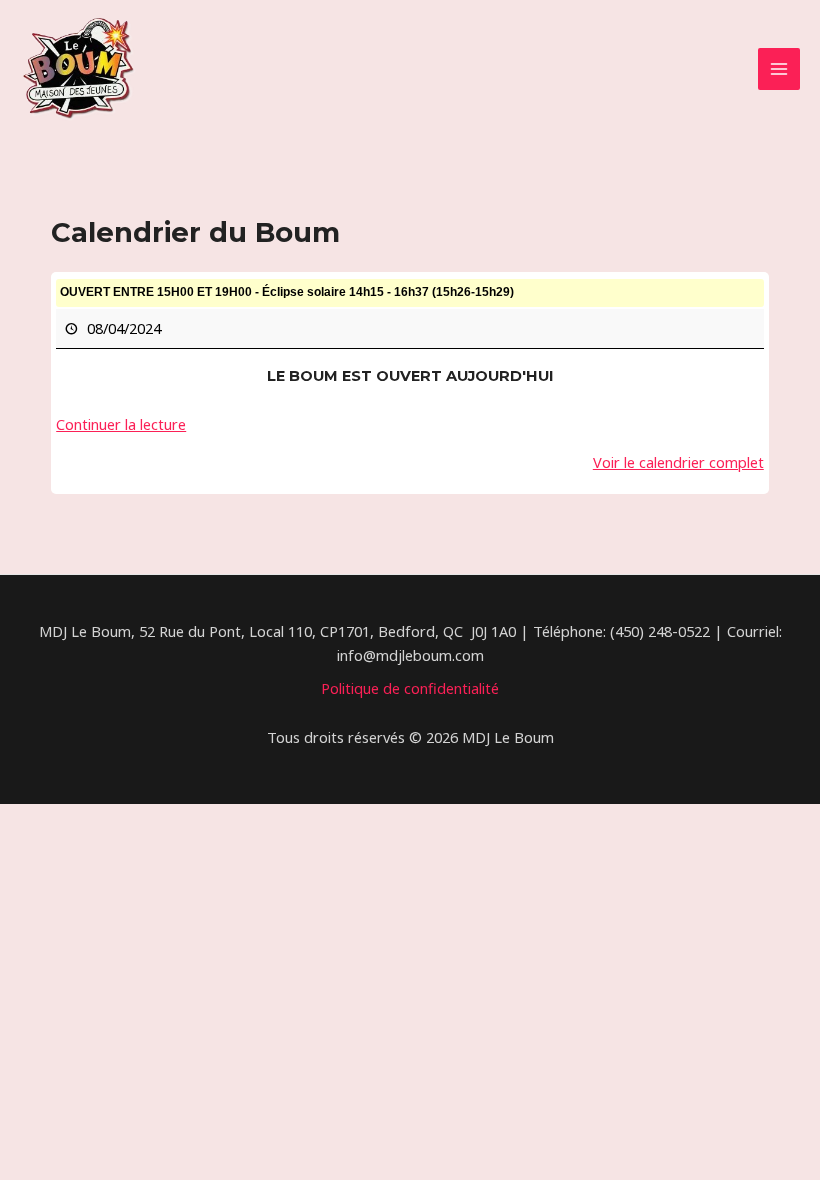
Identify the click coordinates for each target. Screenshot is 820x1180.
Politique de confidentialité (410, 688)
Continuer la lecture (121, 424)
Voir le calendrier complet (678, 462)
